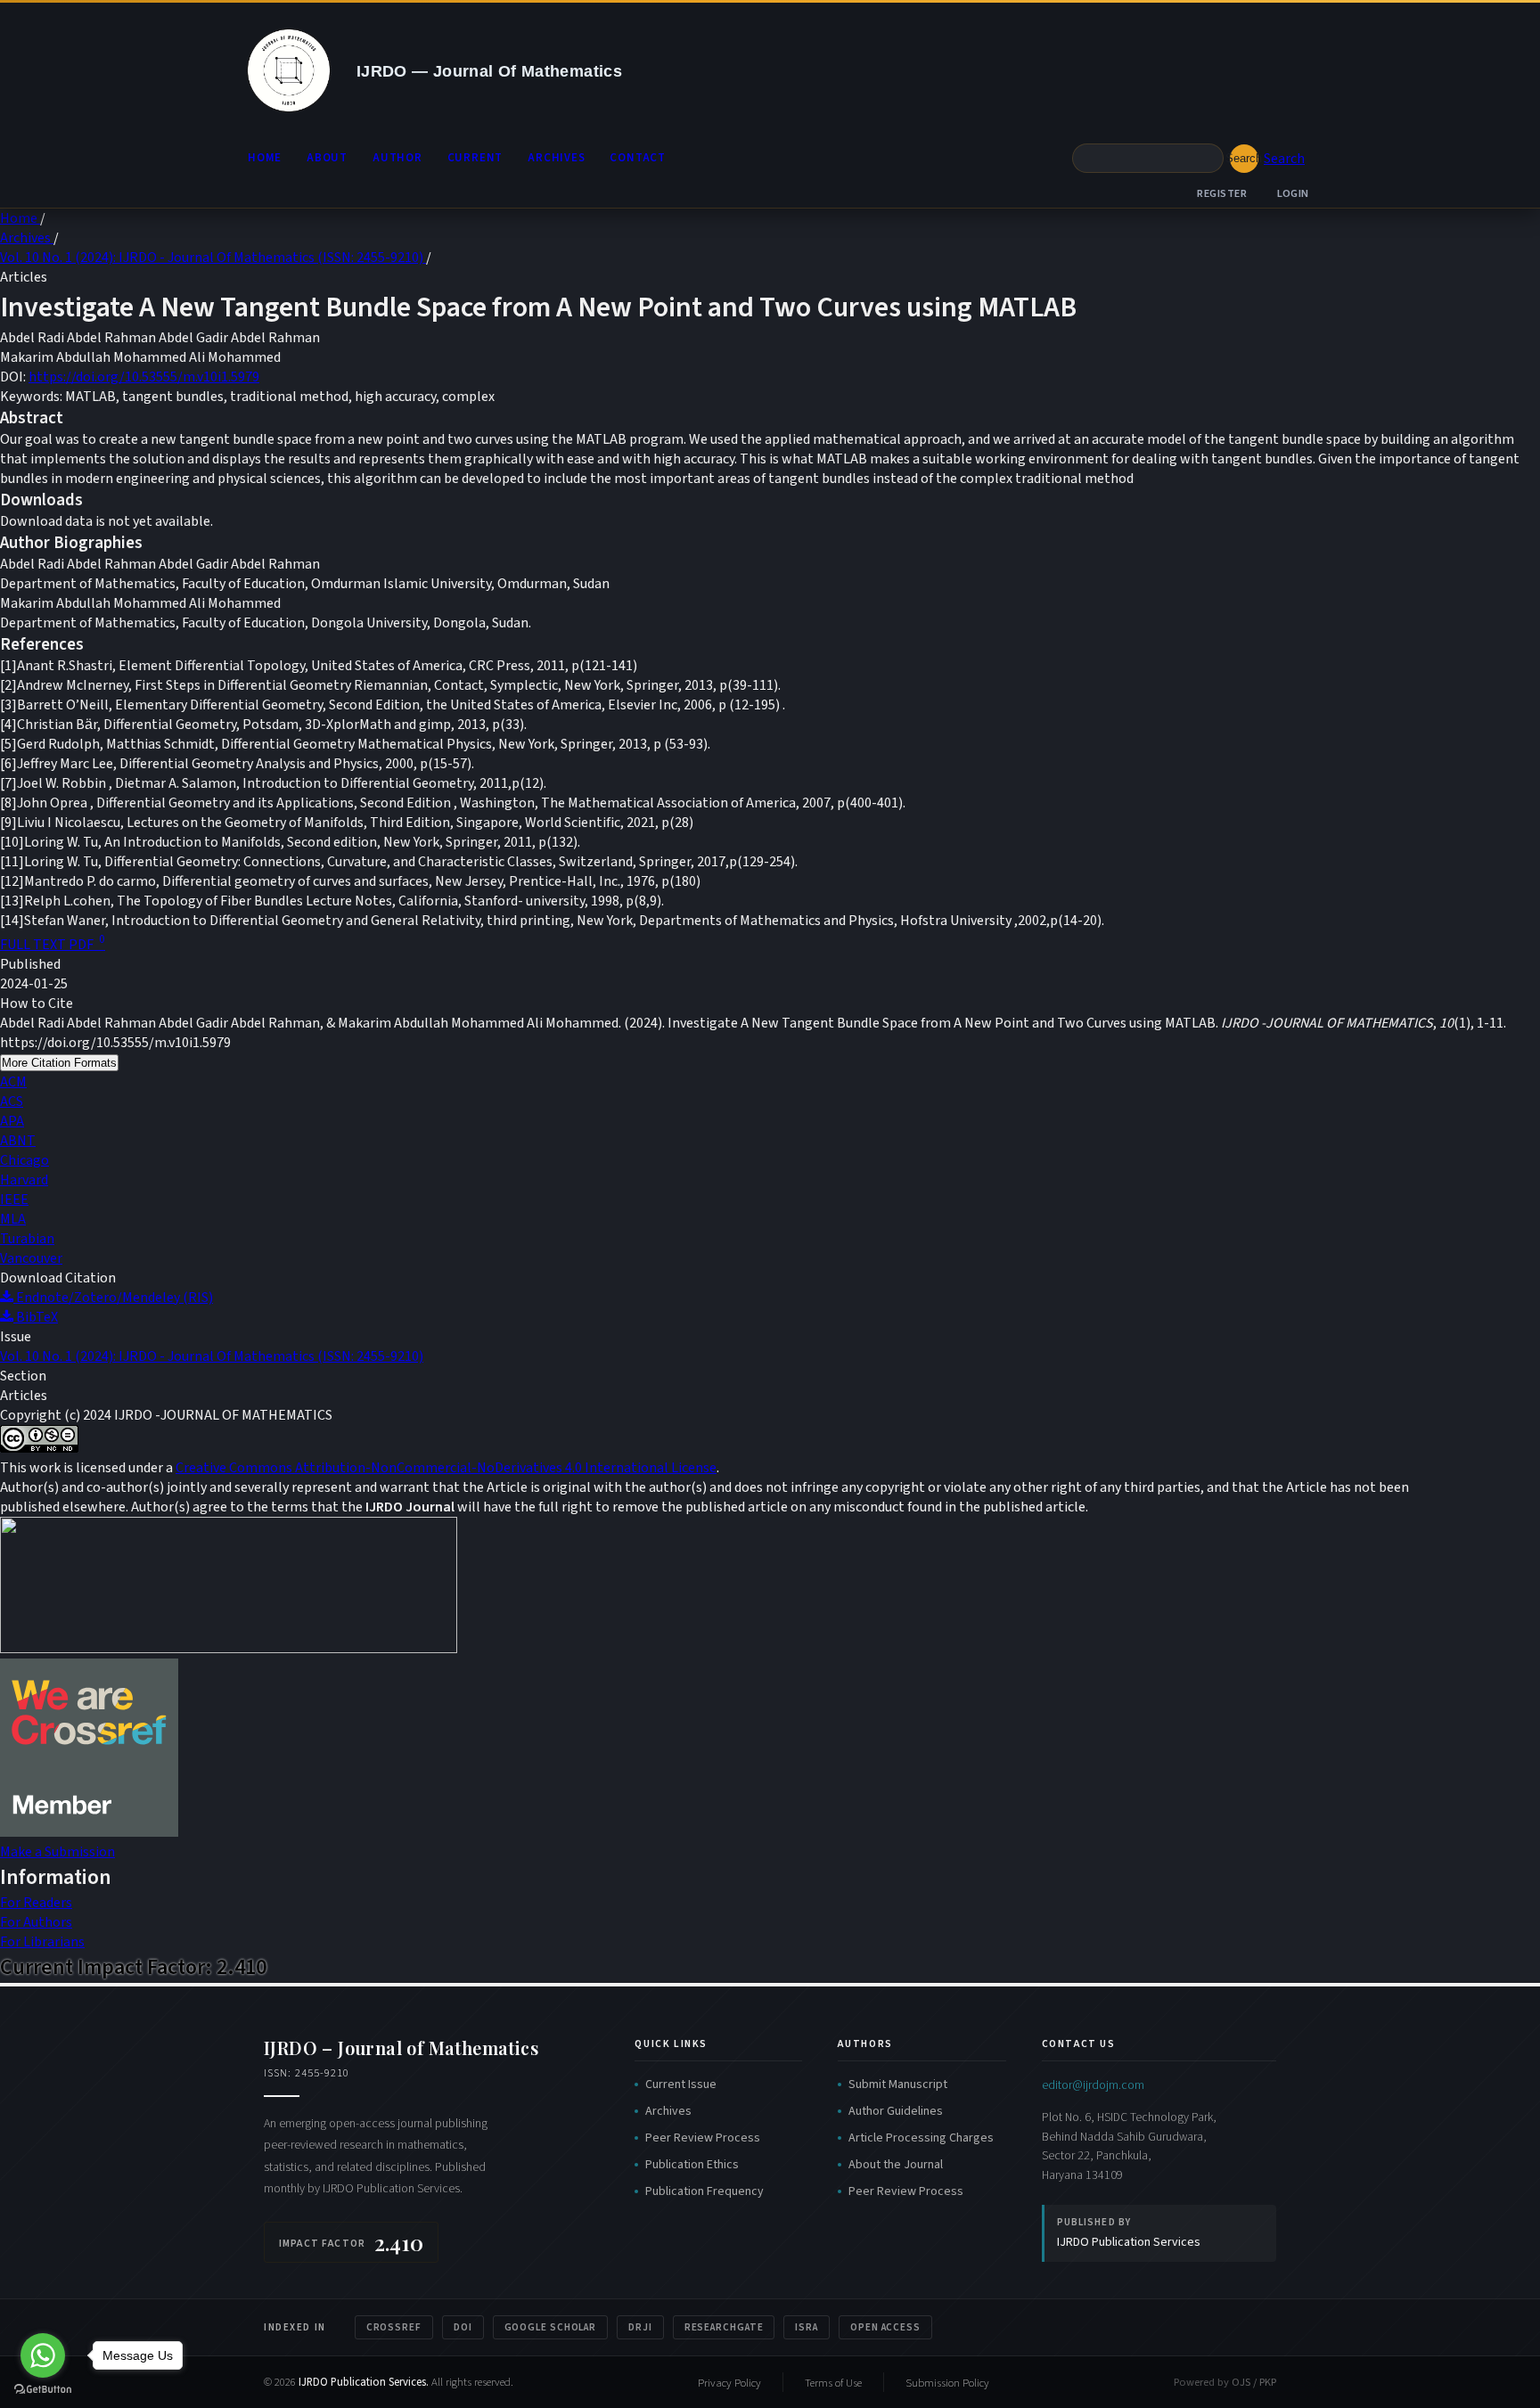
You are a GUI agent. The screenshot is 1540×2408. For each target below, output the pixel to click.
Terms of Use (833, 2383)
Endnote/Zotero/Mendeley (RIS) (113, 1298)
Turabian (27, 1239)
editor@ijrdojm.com (1093, 2085)
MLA (13, 1219)
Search (1244, 158)
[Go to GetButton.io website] (43, 2390)
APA (12, 1121)
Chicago (25, 1160)
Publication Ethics (692, 2165)
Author (397, 158)
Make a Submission (57, 1852)
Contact (637, 158)
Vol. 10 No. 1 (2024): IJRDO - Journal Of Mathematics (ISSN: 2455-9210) (213, 258)
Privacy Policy (729, 2383)
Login (1294, 193)
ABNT (18, 1141)
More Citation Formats (59, 1063)
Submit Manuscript (898, 2084)
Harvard (24, 1180)
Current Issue (681, 2084)
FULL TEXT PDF (53, 945)
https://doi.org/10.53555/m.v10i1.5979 (144, 377)
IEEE (14, 1200)
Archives (556, 158)
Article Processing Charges (921, 2138)
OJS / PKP (1254, 2382)
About (327, 158)
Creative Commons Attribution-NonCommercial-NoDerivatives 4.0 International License (446, 1468)
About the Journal (896, 2165)
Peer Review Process (703, 2138)
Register (1222, 193)
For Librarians (42, 1942)
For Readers (36, 1903)
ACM (13, 1082)
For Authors (36, 1922)
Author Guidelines (896, 2111)
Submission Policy (947, 2383)
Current (475, 158)
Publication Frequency (704, 2191)
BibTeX (36, 1317)
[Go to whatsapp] (43, 2355)
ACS (12, 1102)
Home (265, 158)
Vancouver (31, 1258)
